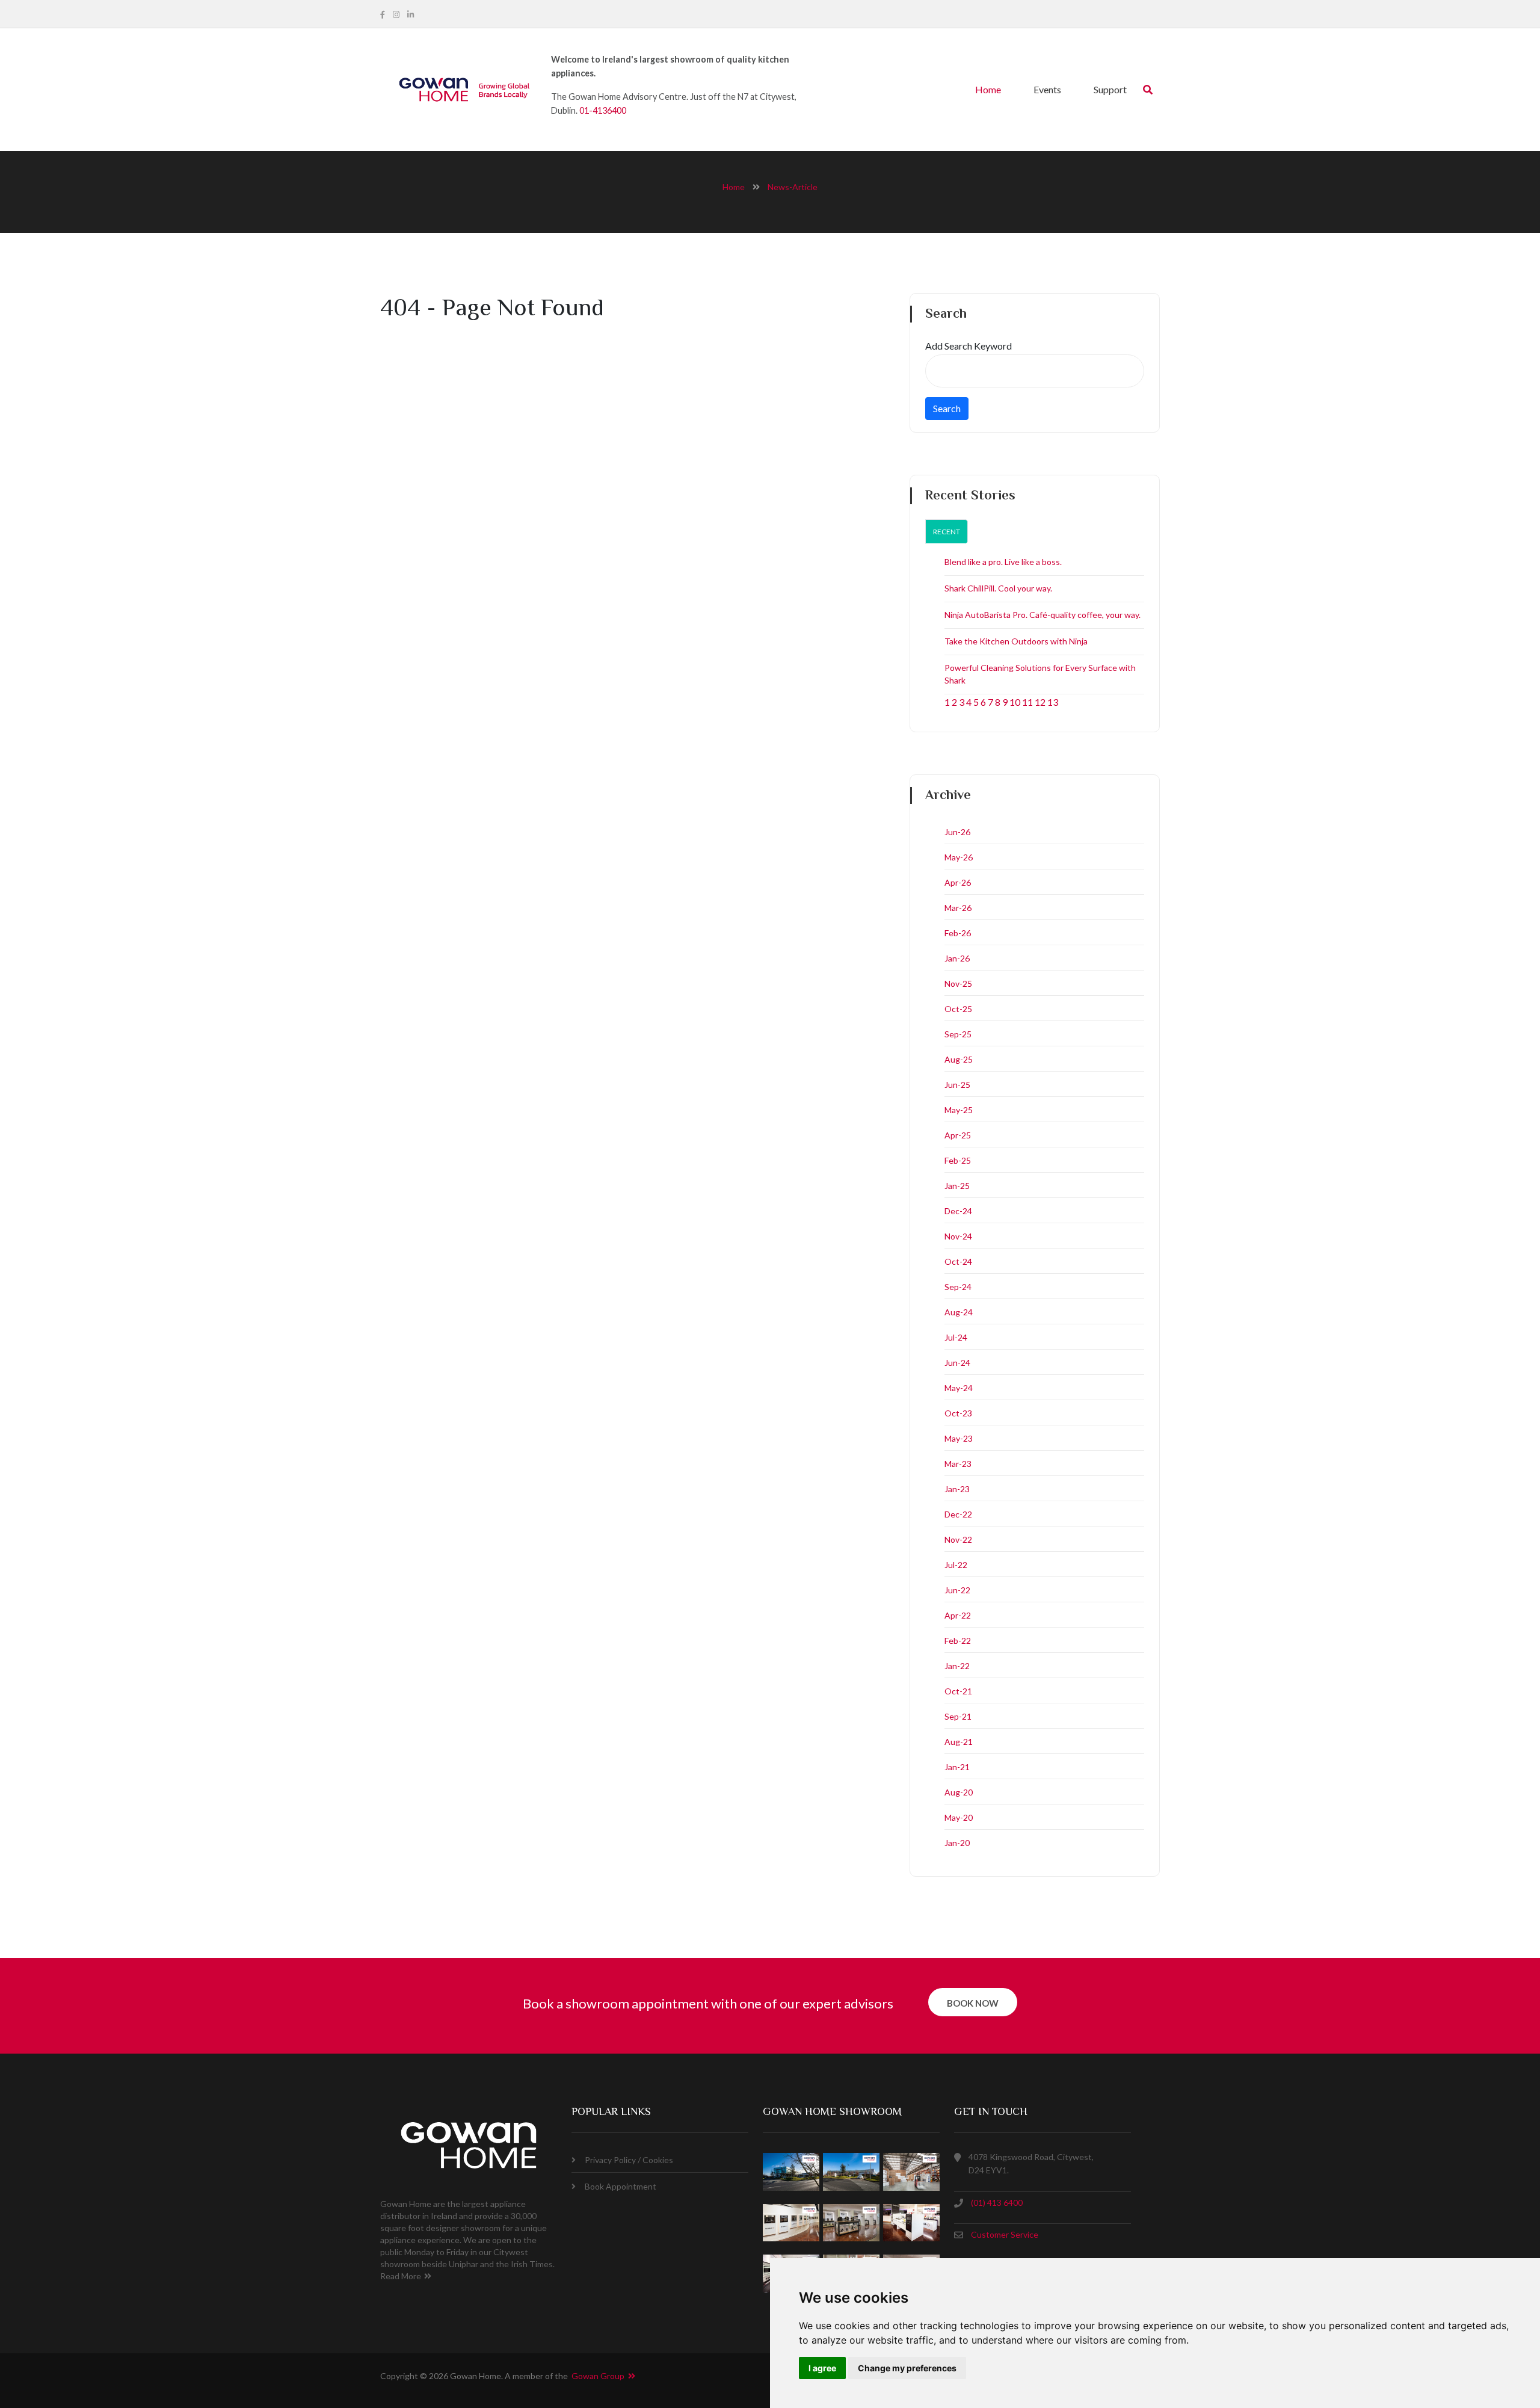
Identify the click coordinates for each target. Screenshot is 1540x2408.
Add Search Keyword (969, 346)
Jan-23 (957, 1489)
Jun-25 (957, 1085)
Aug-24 (959, 1312)
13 (1053, 702)
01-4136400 (603, 110)
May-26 (959, 857)
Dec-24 (958, 1211)
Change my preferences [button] (907, 2368)
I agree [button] (822, 2368)
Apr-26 (958, 882)
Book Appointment (621, 2186)
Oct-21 (958, 1691)
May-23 (959, 1438)
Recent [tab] (947, 532)
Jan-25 (957, 1186)
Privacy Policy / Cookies (629, 2160)
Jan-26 (957, 958)
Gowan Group (600, 2376)
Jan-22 (957, 1666)
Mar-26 (958, 908)
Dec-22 (958, 1514)
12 (1040, 702)
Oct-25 (958, 1009)
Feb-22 (958, 1641)
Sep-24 (958, 1287)
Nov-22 (958, 1539)
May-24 (959, 1388)
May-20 (959, 1817)
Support (1110, 89)
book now (973, 2003)
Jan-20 (957, 1843)
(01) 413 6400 (997, 2203)
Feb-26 (958, 933)
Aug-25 (959, 1059)
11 (1027, 702)
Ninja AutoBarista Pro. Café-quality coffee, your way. (1043, 615)
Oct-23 (958, 1413)
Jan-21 (957, 1767)
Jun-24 (957, 1363)
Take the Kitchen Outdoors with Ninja (1016, 641)
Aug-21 (959, 1742)
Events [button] (1047, 89)
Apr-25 (958, 1135)
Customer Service (1005, 2234)
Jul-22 (956, 1565)
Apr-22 (958, 1615)
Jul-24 (956, 1337)
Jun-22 (957, 1590)
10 (1015, 702)
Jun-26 (957, 832)
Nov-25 (958, 983)
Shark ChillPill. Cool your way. (998, 588)
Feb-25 (958, 1160)
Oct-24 (958, 1261)
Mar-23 (958, 1464)
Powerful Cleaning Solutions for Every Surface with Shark (1040, 674)
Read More (401, 2276)
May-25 (959, 1110)
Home (988, 89)
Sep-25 (958, 1034)
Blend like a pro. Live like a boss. (1003, 562)
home (734, 187)
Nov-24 (958, 1236)
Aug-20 (959, 1792)
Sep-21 (958, 1716)
